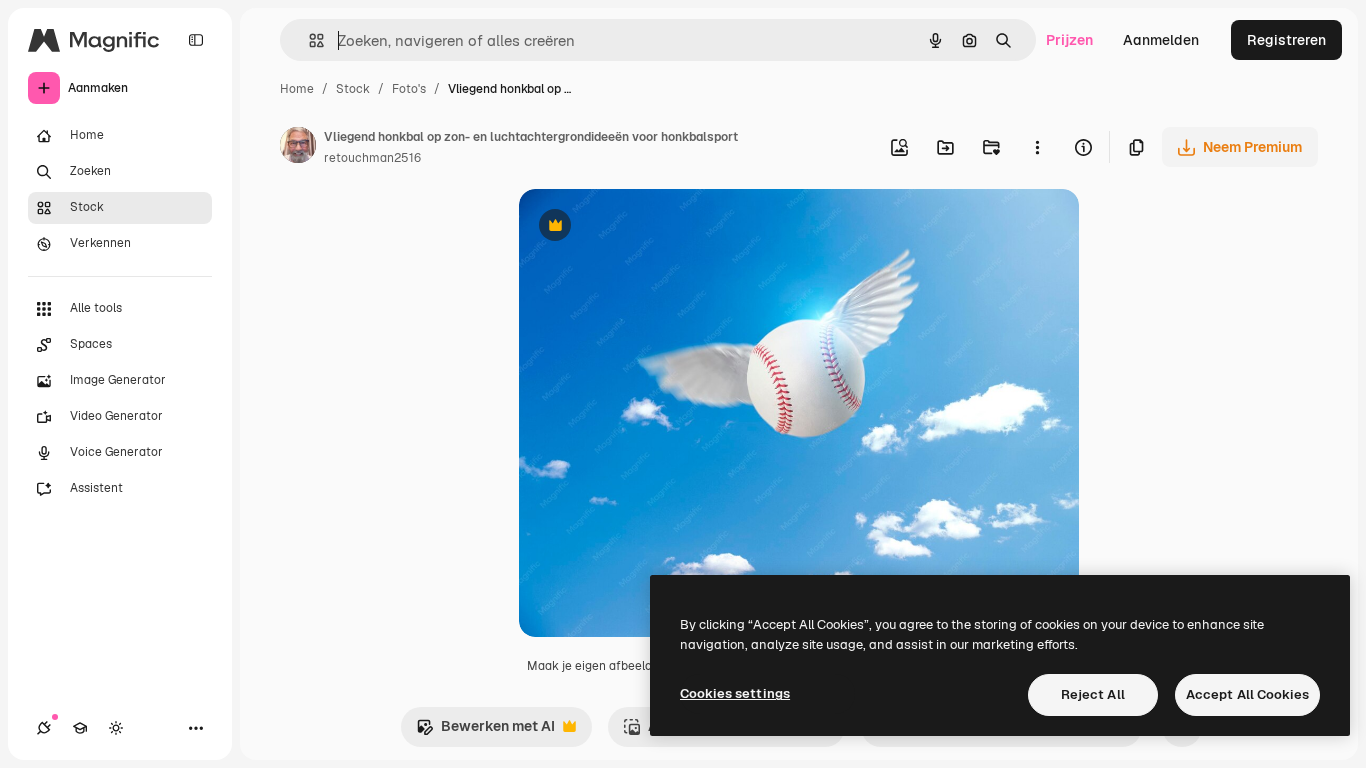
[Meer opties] (1037, 147)
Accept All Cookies (1247, 694)
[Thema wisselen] (116, 728)
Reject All (1093, 694)
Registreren (1286, 40)
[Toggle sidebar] (196, 40)
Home (297, 89)
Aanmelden (1161, 40)
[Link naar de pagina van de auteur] (298, 148)
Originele (650, 227)
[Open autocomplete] (308, 40)
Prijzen (1069, 40)
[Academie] (80, 728)
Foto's (409, 89)
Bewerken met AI (485, 731)
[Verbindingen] (44, 728)
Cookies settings (735, 693)
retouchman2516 (372, 158)
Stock (353, 89)
